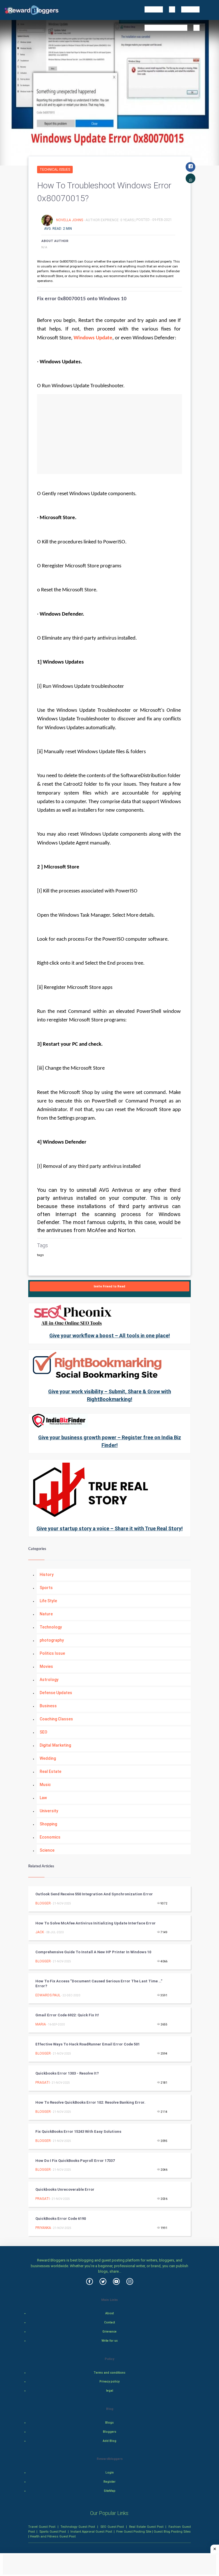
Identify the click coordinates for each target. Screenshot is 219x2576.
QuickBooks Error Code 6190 (61, 2219)
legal (110, 2391)
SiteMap (110, 2491)
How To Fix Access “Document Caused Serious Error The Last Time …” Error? (99, 1984)
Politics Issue (52, 1653)
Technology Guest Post (78, 2527)
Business (48, 1706)
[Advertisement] (109, 434)
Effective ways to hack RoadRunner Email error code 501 (88, 2044)
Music (45, 1785)
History (47, 1575)
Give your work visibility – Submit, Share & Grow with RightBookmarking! (110, 1395)
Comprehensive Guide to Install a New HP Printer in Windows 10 (93, 1952)
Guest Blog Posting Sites (172, 2531)
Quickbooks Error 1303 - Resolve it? (67, 2073)
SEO (43, 1732)
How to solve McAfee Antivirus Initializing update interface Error (96, 1923)
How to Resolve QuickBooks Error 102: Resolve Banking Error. (90, 2102)
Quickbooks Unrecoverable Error (65, 2189)
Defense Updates (56, 1693)
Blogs (109, 2423)
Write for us (110, 2341)
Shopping (48, 1824)
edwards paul (48, 1995)
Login (110, 2473)
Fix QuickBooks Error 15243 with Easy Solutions (78, 2131)
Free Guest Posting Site (134, 2531)
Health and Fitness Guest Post (53, 2536)
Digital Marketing (55, 1745)
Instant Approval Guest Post (91, 2531)
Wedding (48, 1758)
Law (43, 1798)
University (49, 1811)
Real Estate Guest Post (146, 2527)
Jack (40, 1932)
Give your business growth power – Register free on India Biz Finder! (110, 1441)
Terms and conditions (109, 2373)
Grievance (109, 2332)
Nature (46, 1614)
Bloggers (110, 2432)
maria (41, 2024)
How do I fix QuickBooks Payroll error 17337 (75, 2161)
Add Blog (109, 2441)
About (109, 2313)
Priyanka (43, 2228)
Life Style (48, 1601)
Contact (109, 2322)
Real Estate (50, 1771)
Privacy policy (109, 2382)
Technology (51, 1627)
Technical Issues (55, 170)
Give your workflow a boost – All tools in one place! (110, 1336)
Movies (46, 1666)
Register (109, 2482)
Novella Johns (70, 220)
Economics (50, 1837)
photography (52, 1640)
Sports (46, 1588)
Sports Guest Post (53, 2531)
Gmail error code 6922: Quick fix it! (67, 2015)
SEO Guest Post (112, 2527)
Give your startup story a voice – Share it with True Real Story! (110, 1528)
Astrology (49, 1680)
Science (47, 1850)
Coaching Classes (56, 1719)
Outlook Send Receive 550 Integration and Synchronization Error (94, 1894)
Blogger (43, 1903)
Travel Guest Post (42, 2527)
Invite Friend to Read (109, 1286)
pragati (42, 2083)
